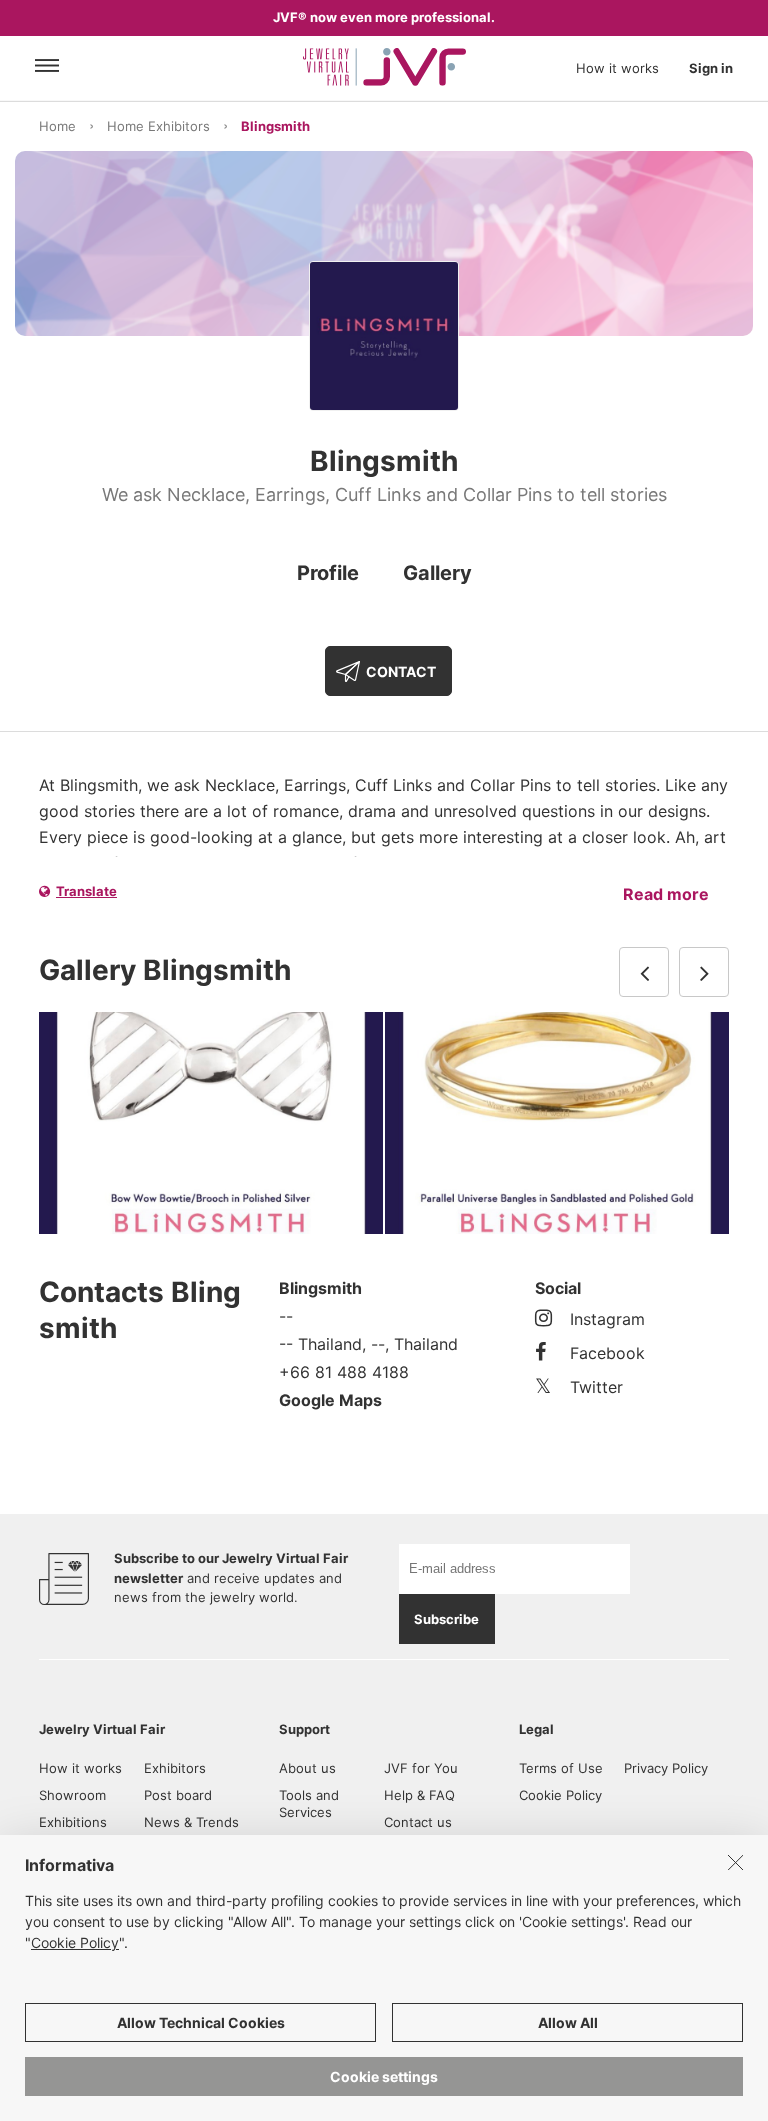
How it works (617, 68)
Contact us (418, 1822)
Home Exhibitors (158, 126)
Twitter (596, 1387)
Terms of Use (561, 1768)
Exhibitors (175, 1768)
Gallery (437, 573)
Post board (178, 1795)
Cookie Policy (560, 1795)
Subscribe (446, 1619)
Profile (328, 573)
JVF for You (421, 1768)
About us (307, 1768)
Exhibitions (73, 1822)
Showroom (72, 1795)
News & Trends (191, 1822)
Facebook (607, 1353)
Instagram (607, 1319)
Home (57, 126)
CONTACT (401, 671)
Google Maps (330, 1400)
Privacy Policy (666, 1768)
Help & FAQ (419, 1795)
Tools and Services (309, 1803)
